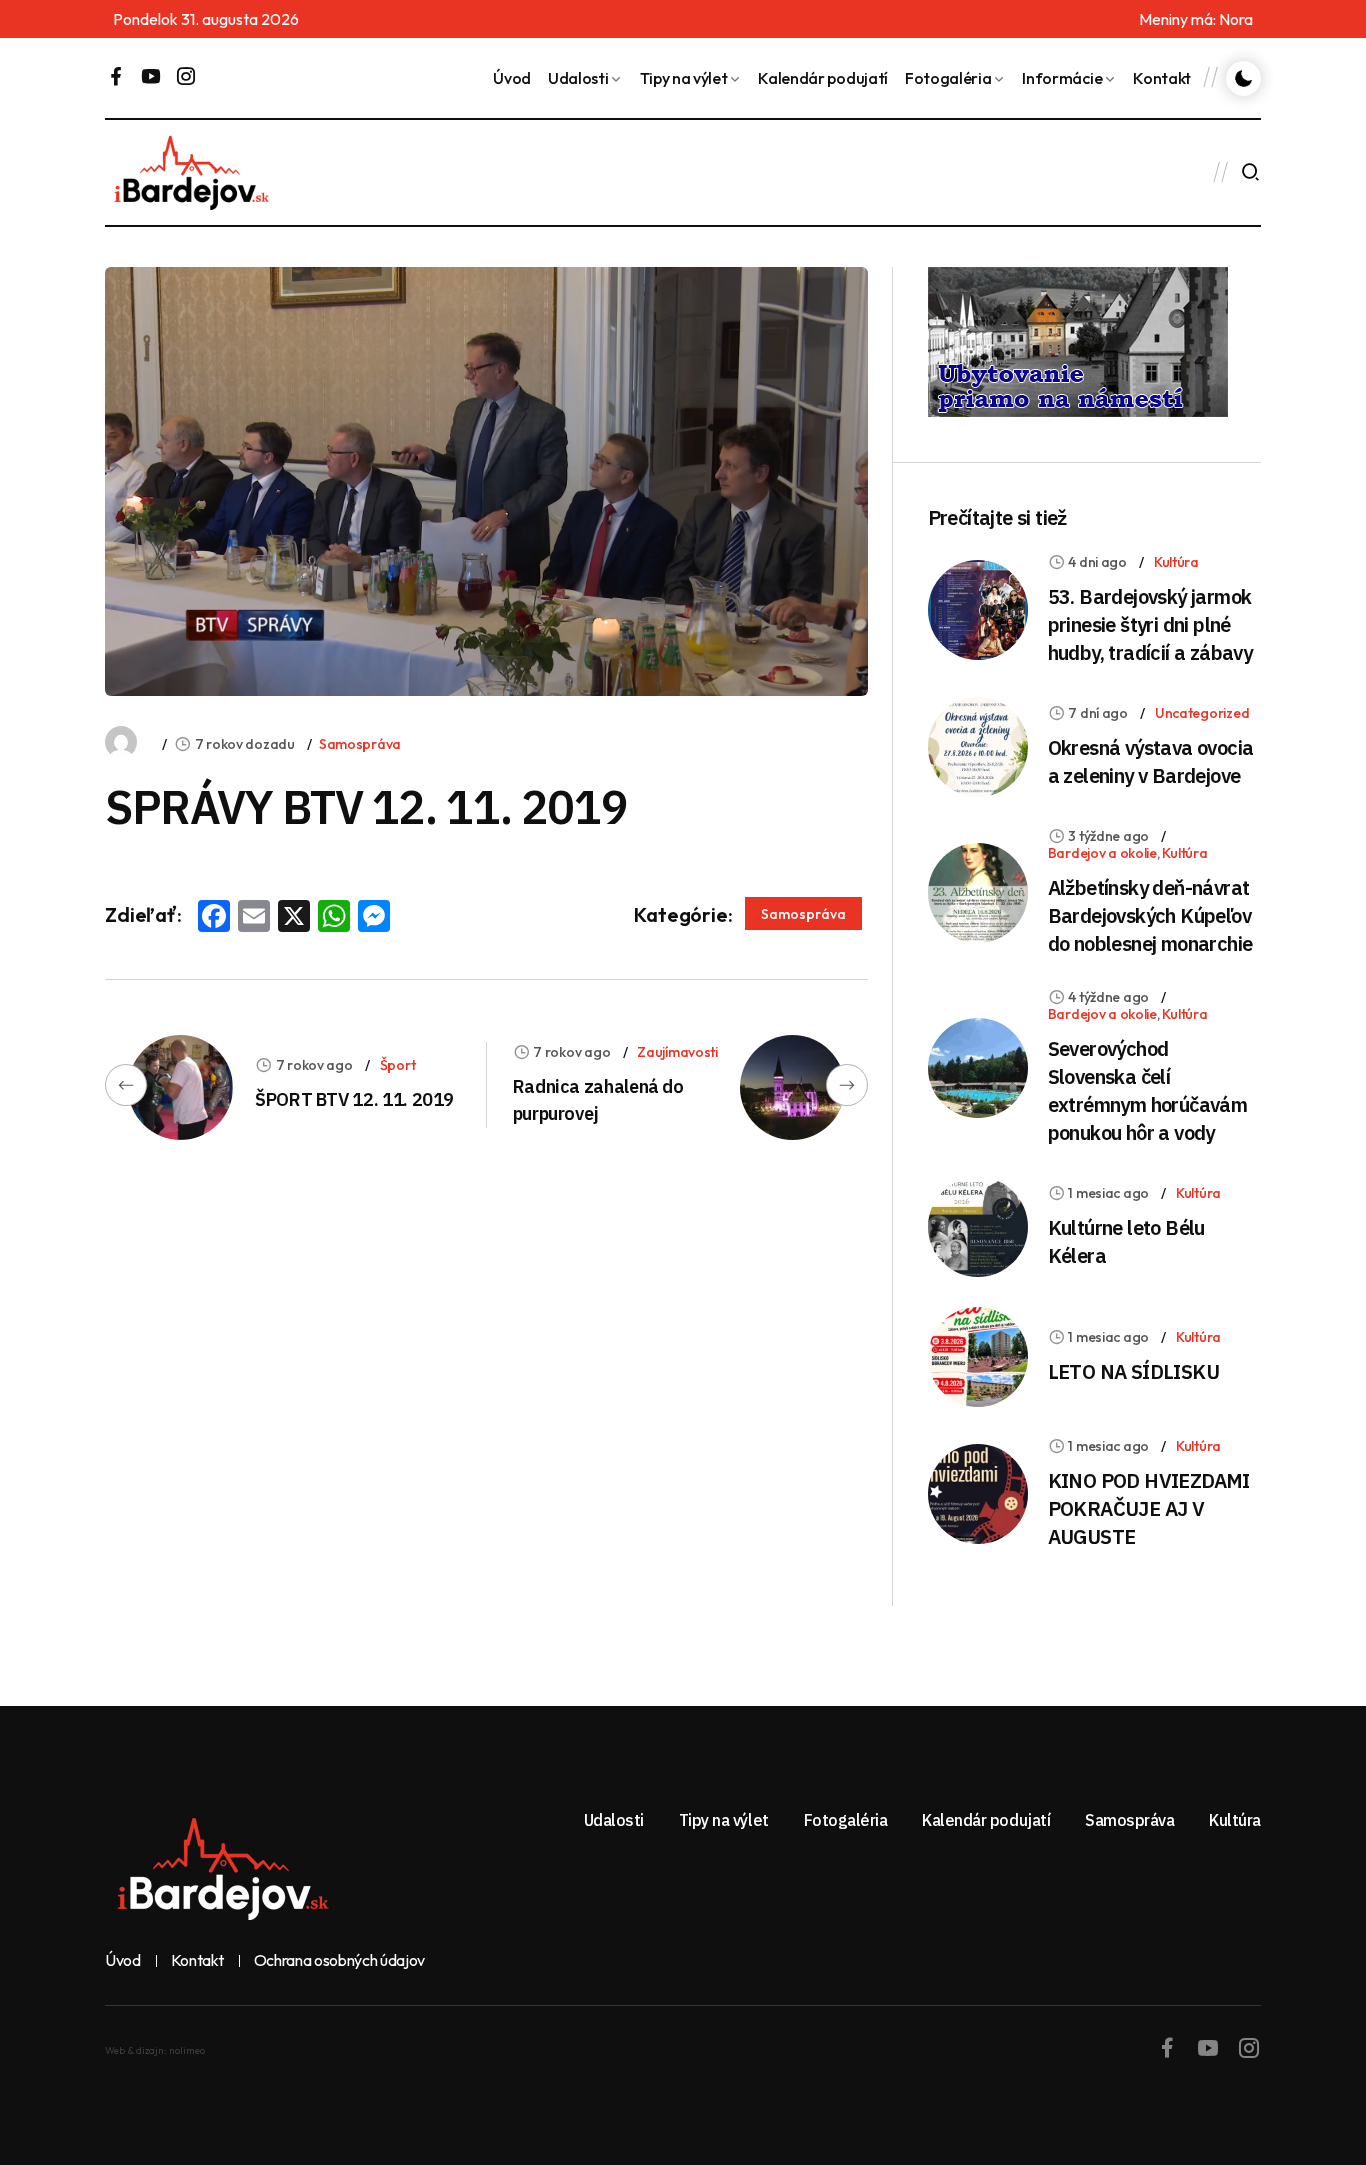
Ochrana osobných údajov (340, 1961)
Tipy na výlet (684, 78)
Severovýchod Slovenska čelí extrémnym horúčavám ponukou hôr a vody (1148, 1090)
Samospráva (360, 744)
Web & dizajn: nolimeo (155, 2050)
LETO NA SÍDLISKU (1133, 1371)
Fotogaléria (948, 78)
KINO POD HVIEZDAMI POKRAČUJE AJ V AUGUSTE (1149, 1508)
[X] (294, 918)
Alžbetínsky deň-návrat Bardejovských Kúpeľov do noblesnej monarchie (1150, 915)
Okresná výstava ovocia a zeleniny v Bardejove (1151, 761)
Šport (398, 1065)
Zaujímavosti (677, 1052)
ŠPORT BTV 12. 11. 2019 (354, 1099)
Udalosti (578, 78)
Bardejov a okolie (1102, 853)
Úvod (512, 78)
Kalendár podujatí (823, 78)
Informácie (1062, 78)
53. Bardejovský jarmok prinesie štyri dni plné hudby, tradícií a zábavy (1150, 624)
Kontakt (1162, 78)
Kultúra (1176, 562)
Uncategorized (1202, 713)
